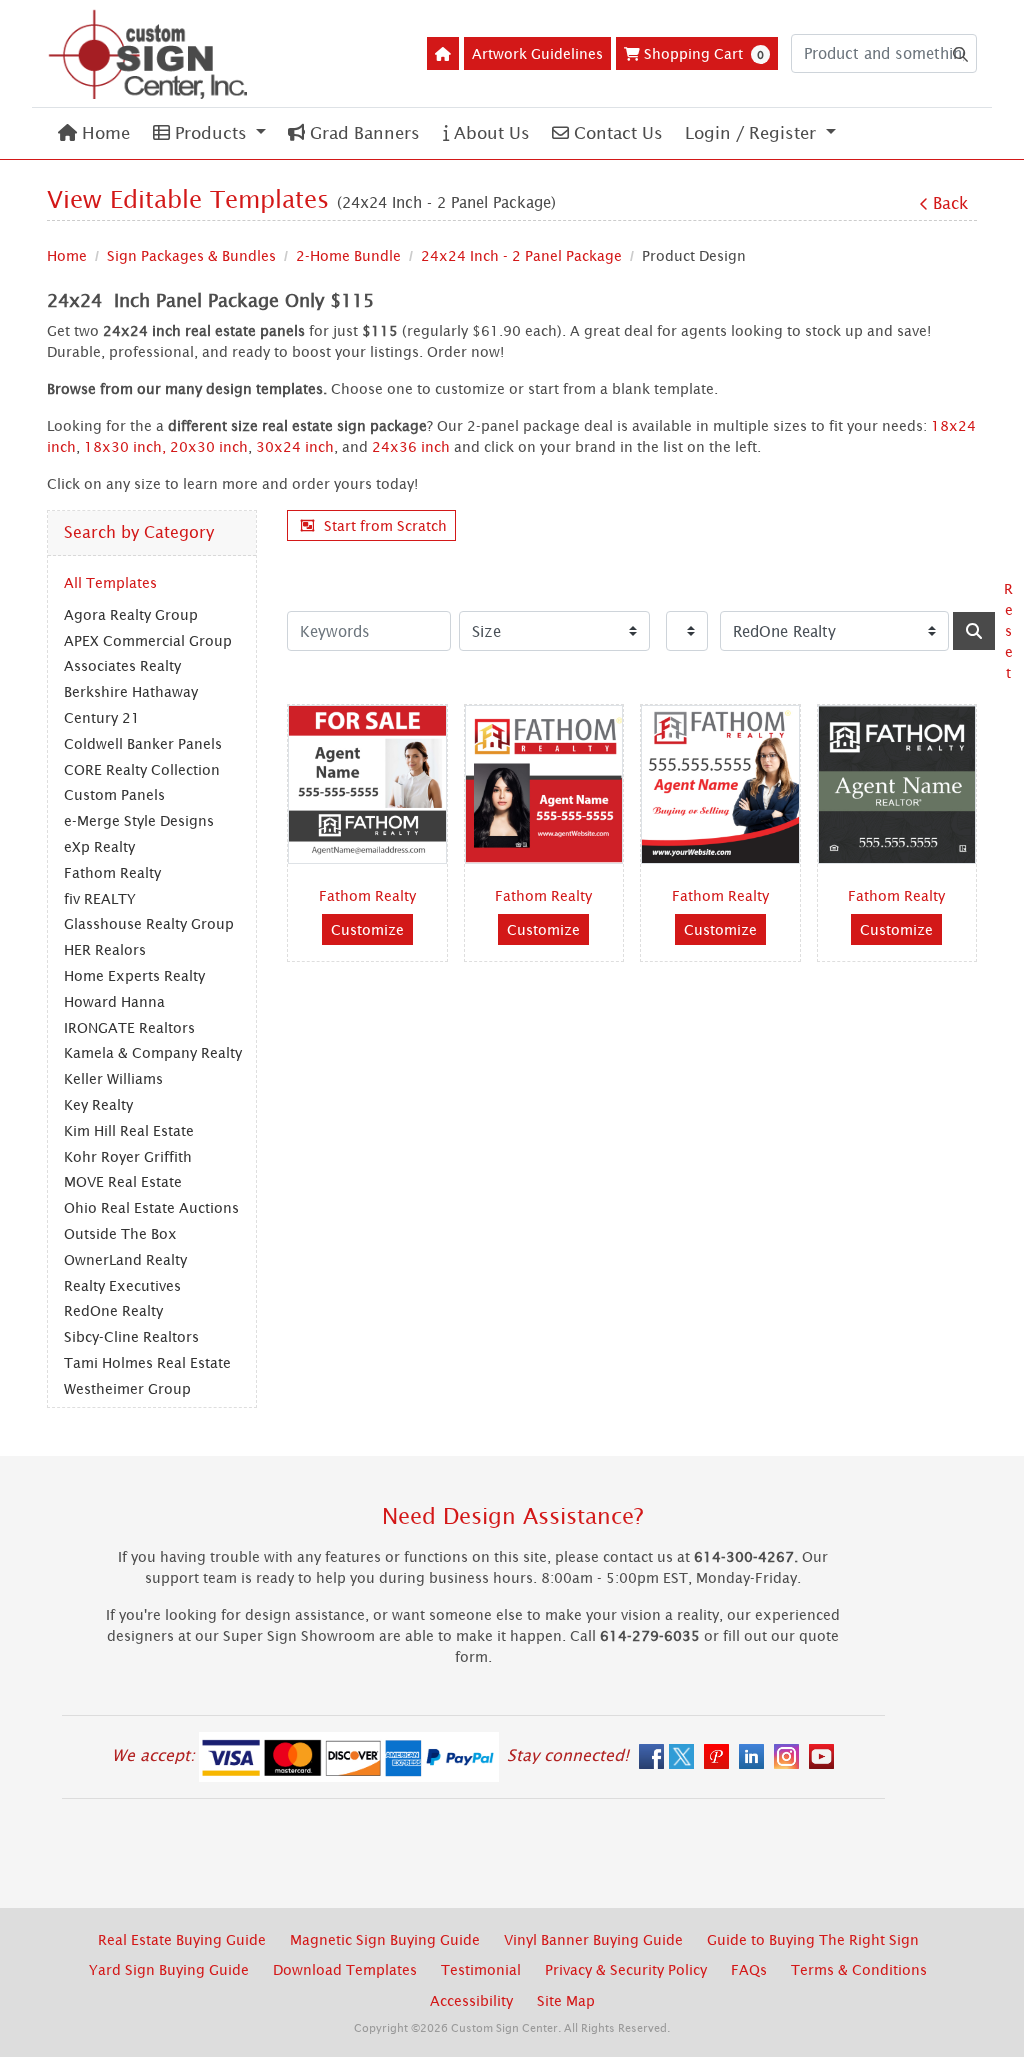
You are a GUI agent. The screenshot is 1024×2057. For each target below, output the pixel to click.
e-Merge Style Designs (139, 820)
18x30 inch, (125, 446)
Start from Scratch (385, 525)
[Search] (974, 631)
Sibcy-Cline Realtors (131, 1336)
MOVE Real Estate (123, 1181)
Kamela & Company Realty (153, 1052)
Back (950, 203)
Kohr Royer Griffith (128, 1156)
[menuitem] (94, 133)
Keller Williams (113, 1078)
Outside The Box (120, 1233)
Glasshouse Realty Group (149, 923)
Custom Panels (114, 794)
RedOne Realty (113, 1310)
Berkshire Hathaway (131, 691)
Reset (1008, 630)
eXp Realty (99, 846)
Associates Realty (122, 665)
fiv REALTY (100, 898)
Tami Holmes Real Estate (147, 1362)
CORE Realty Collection (142, 769)
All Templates (110, 582)
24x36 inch (411, 446)
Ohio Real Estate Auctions (151, 1207)
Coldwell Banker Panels (143, 743)
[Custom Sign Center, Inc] (147, 53)
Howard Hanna (114, 1001)
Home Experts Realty (134, 975)
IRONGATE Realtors (129, 1027)
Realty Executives (122, 1285)
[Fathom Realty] (367, 784)
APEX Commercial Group (148, 640)
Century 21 (102, 717)
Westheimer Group (127, 1388)
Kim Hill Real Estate (129, 1130)
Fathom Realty (112, 872)
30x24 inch (295, 446)
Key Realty (98, 1104)
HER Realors (105, 949)
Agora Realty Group (131, 614)
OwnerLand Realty (125, 1259)
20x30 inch (209, 446)
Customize (367, 929)
